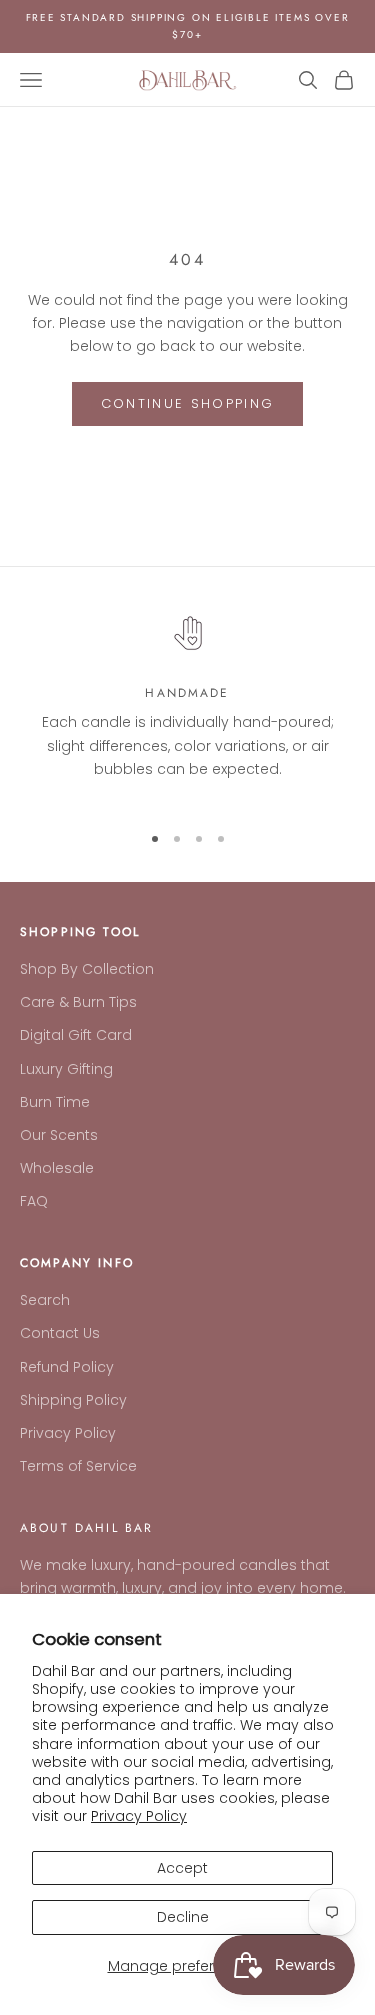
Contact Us (60, 1333)
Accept (182, 1868)
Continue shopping (188, 403)
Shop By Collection (87, 969)
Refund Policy (67, 1367)
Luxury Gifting (66, 1069)
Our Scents (59, 1135)
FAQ (34, 1201)
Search (45, 1300)
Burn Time (55, 1102)
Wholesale (57, 1168)
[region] (187, 705)
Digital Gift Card (76, 1035)
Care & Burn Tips (78, 1002)
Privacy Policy (139, 1816)
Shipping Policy (73, 1400)
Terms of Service (78, 1466)
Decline (183, 1917)
